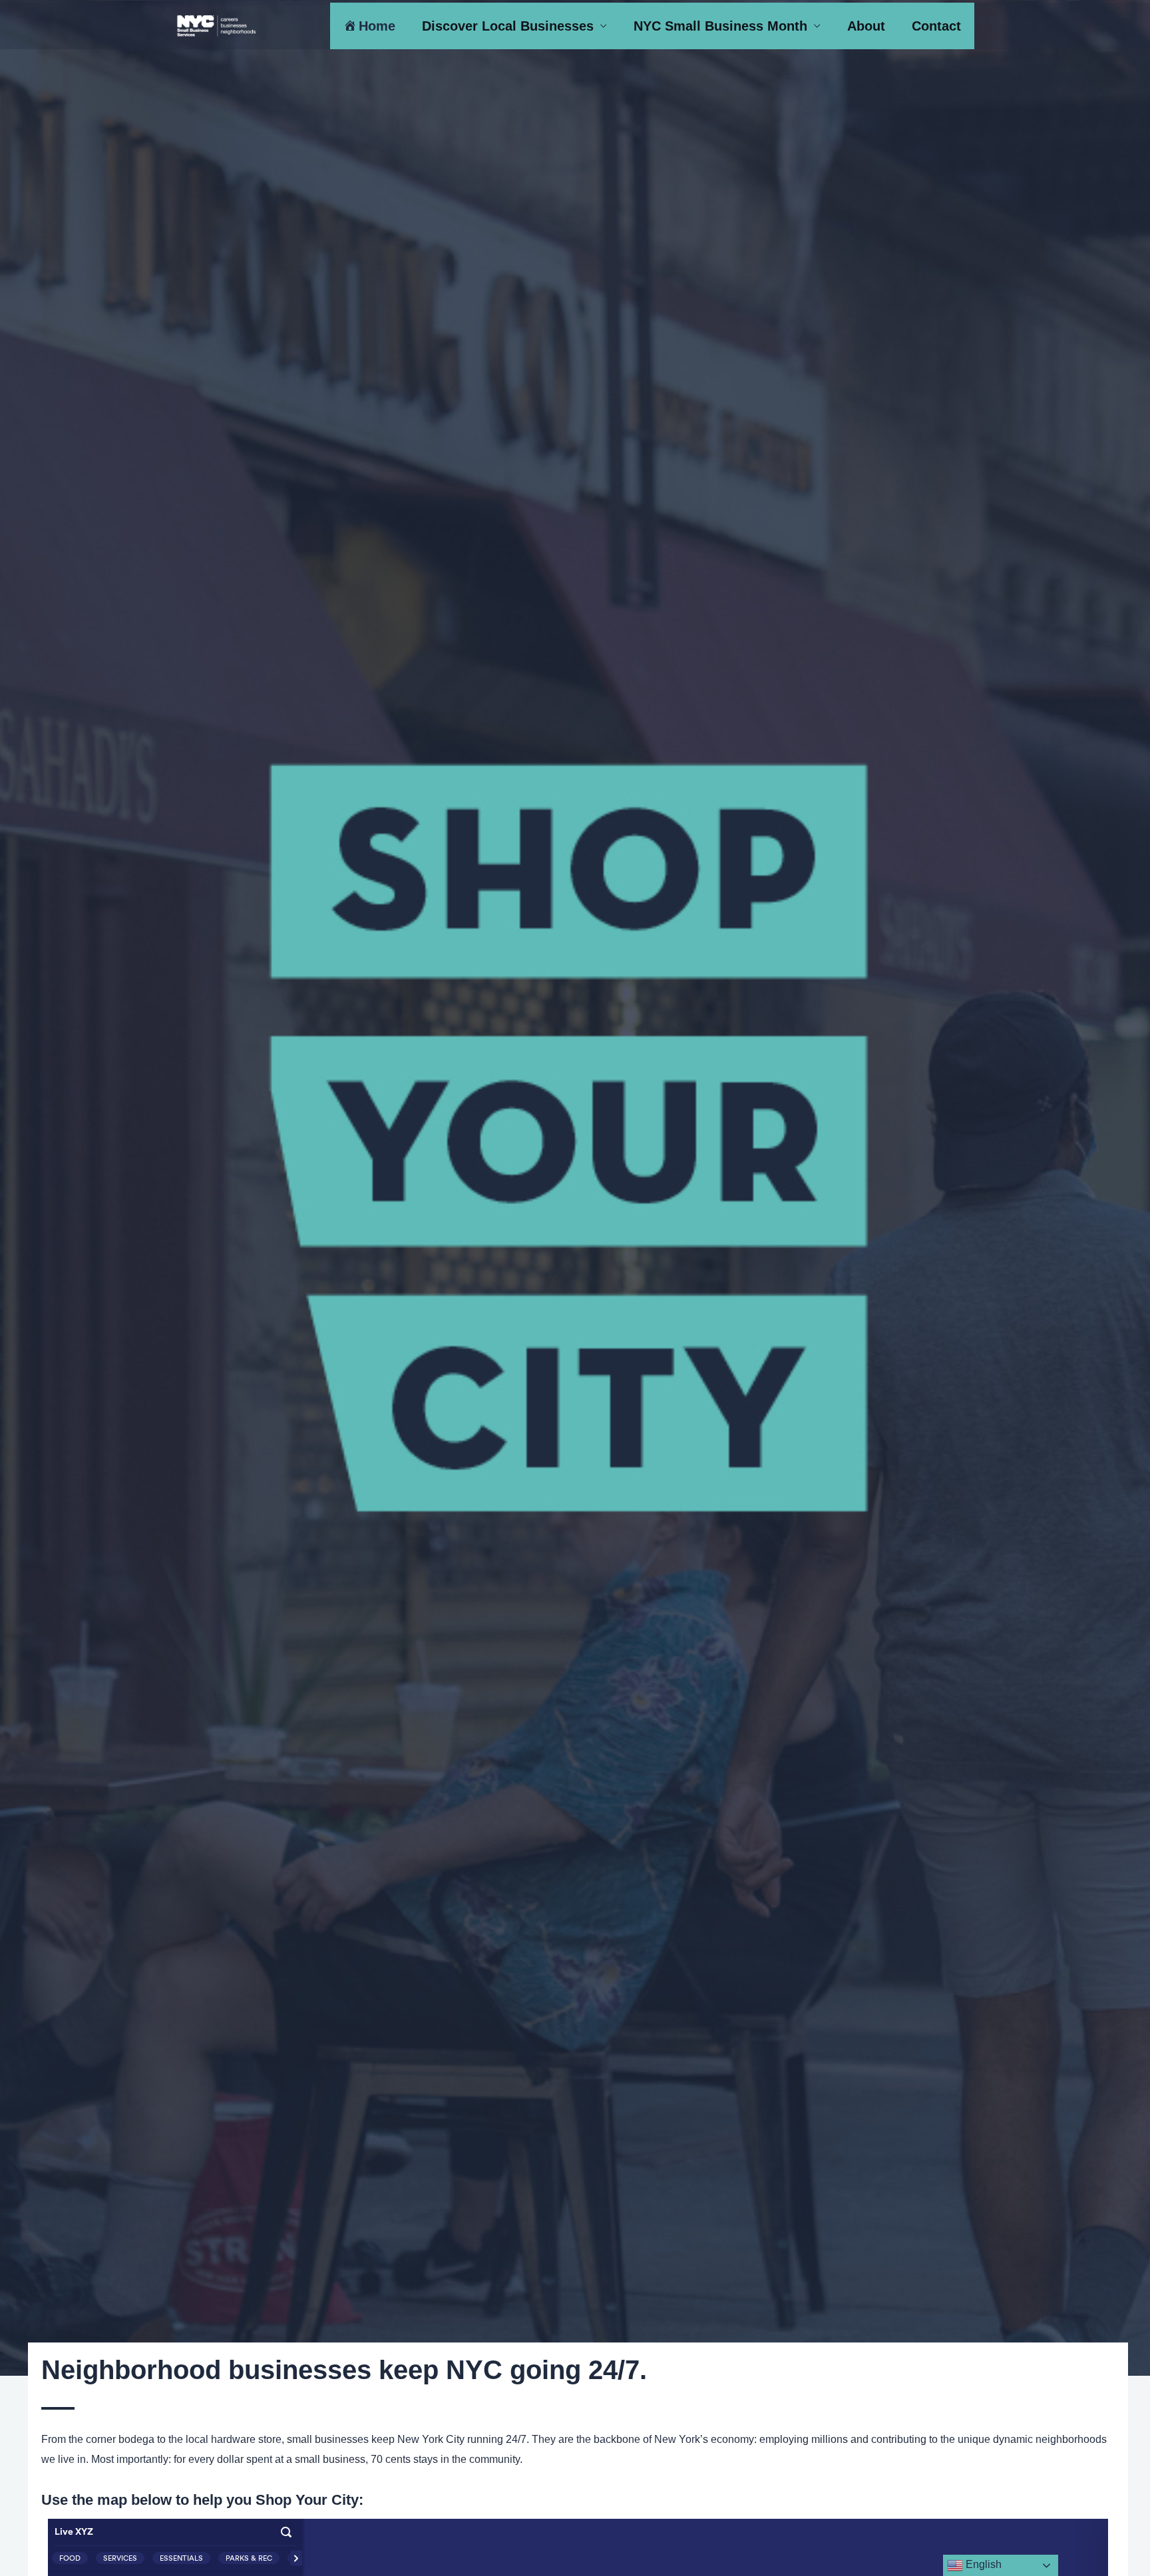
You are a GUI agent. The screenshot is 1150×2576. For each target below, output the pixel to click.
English (982, 2564)
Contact (936, 26)
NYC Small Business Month (720, 26)
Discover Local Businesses (508, 26)
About (866, 26)
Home (377, 26)
